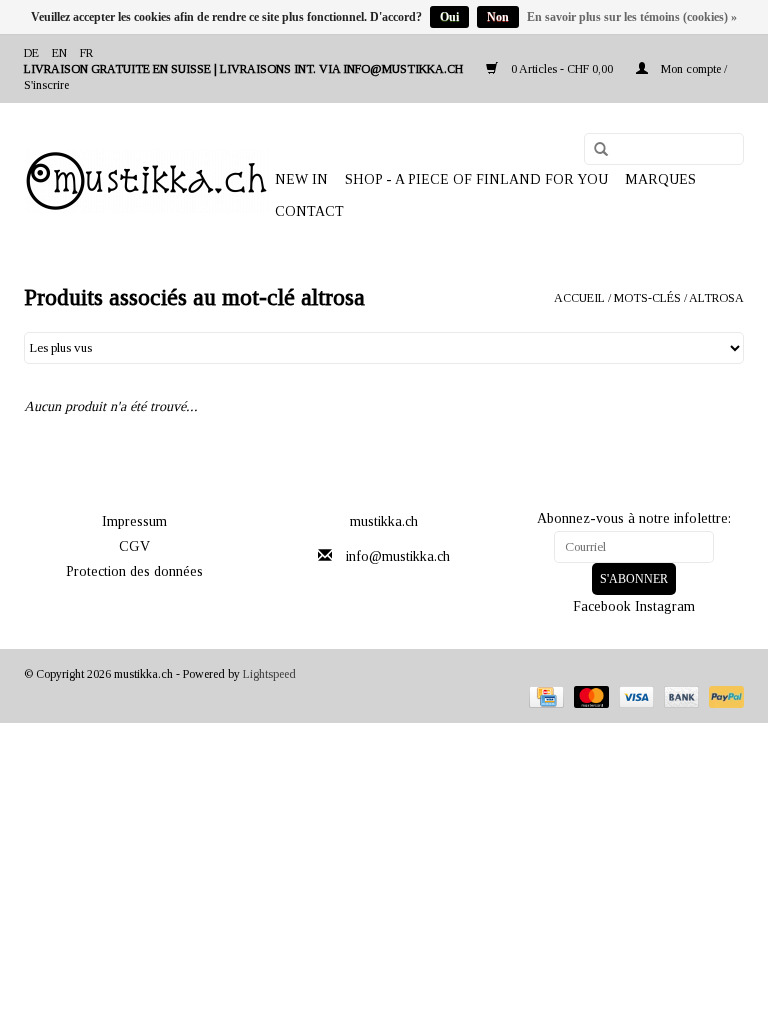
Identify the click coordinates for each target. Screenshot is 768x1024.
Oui (449, 17)
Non (498, 17)
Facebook (602, 606)
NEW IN (301, 179)
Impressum (134, 521)
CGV (134, 546)
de (31, 53)
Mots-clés (647, 298)
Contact (309, 211)
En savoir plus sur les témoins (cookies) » (632, 17)
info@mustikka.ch (398, 556)
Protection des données (134, 571)
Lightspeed (269, 674)
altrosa (716, 298)
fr (86, 53)
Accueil (579, 298)
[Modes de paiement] (544, 695)
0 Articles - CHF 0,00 (562, 69)
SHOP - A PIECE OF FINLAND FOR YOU (476, 179)
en (59, 53)
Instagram (665, 606)
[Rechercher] (594, 150)
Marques (660, 179)
